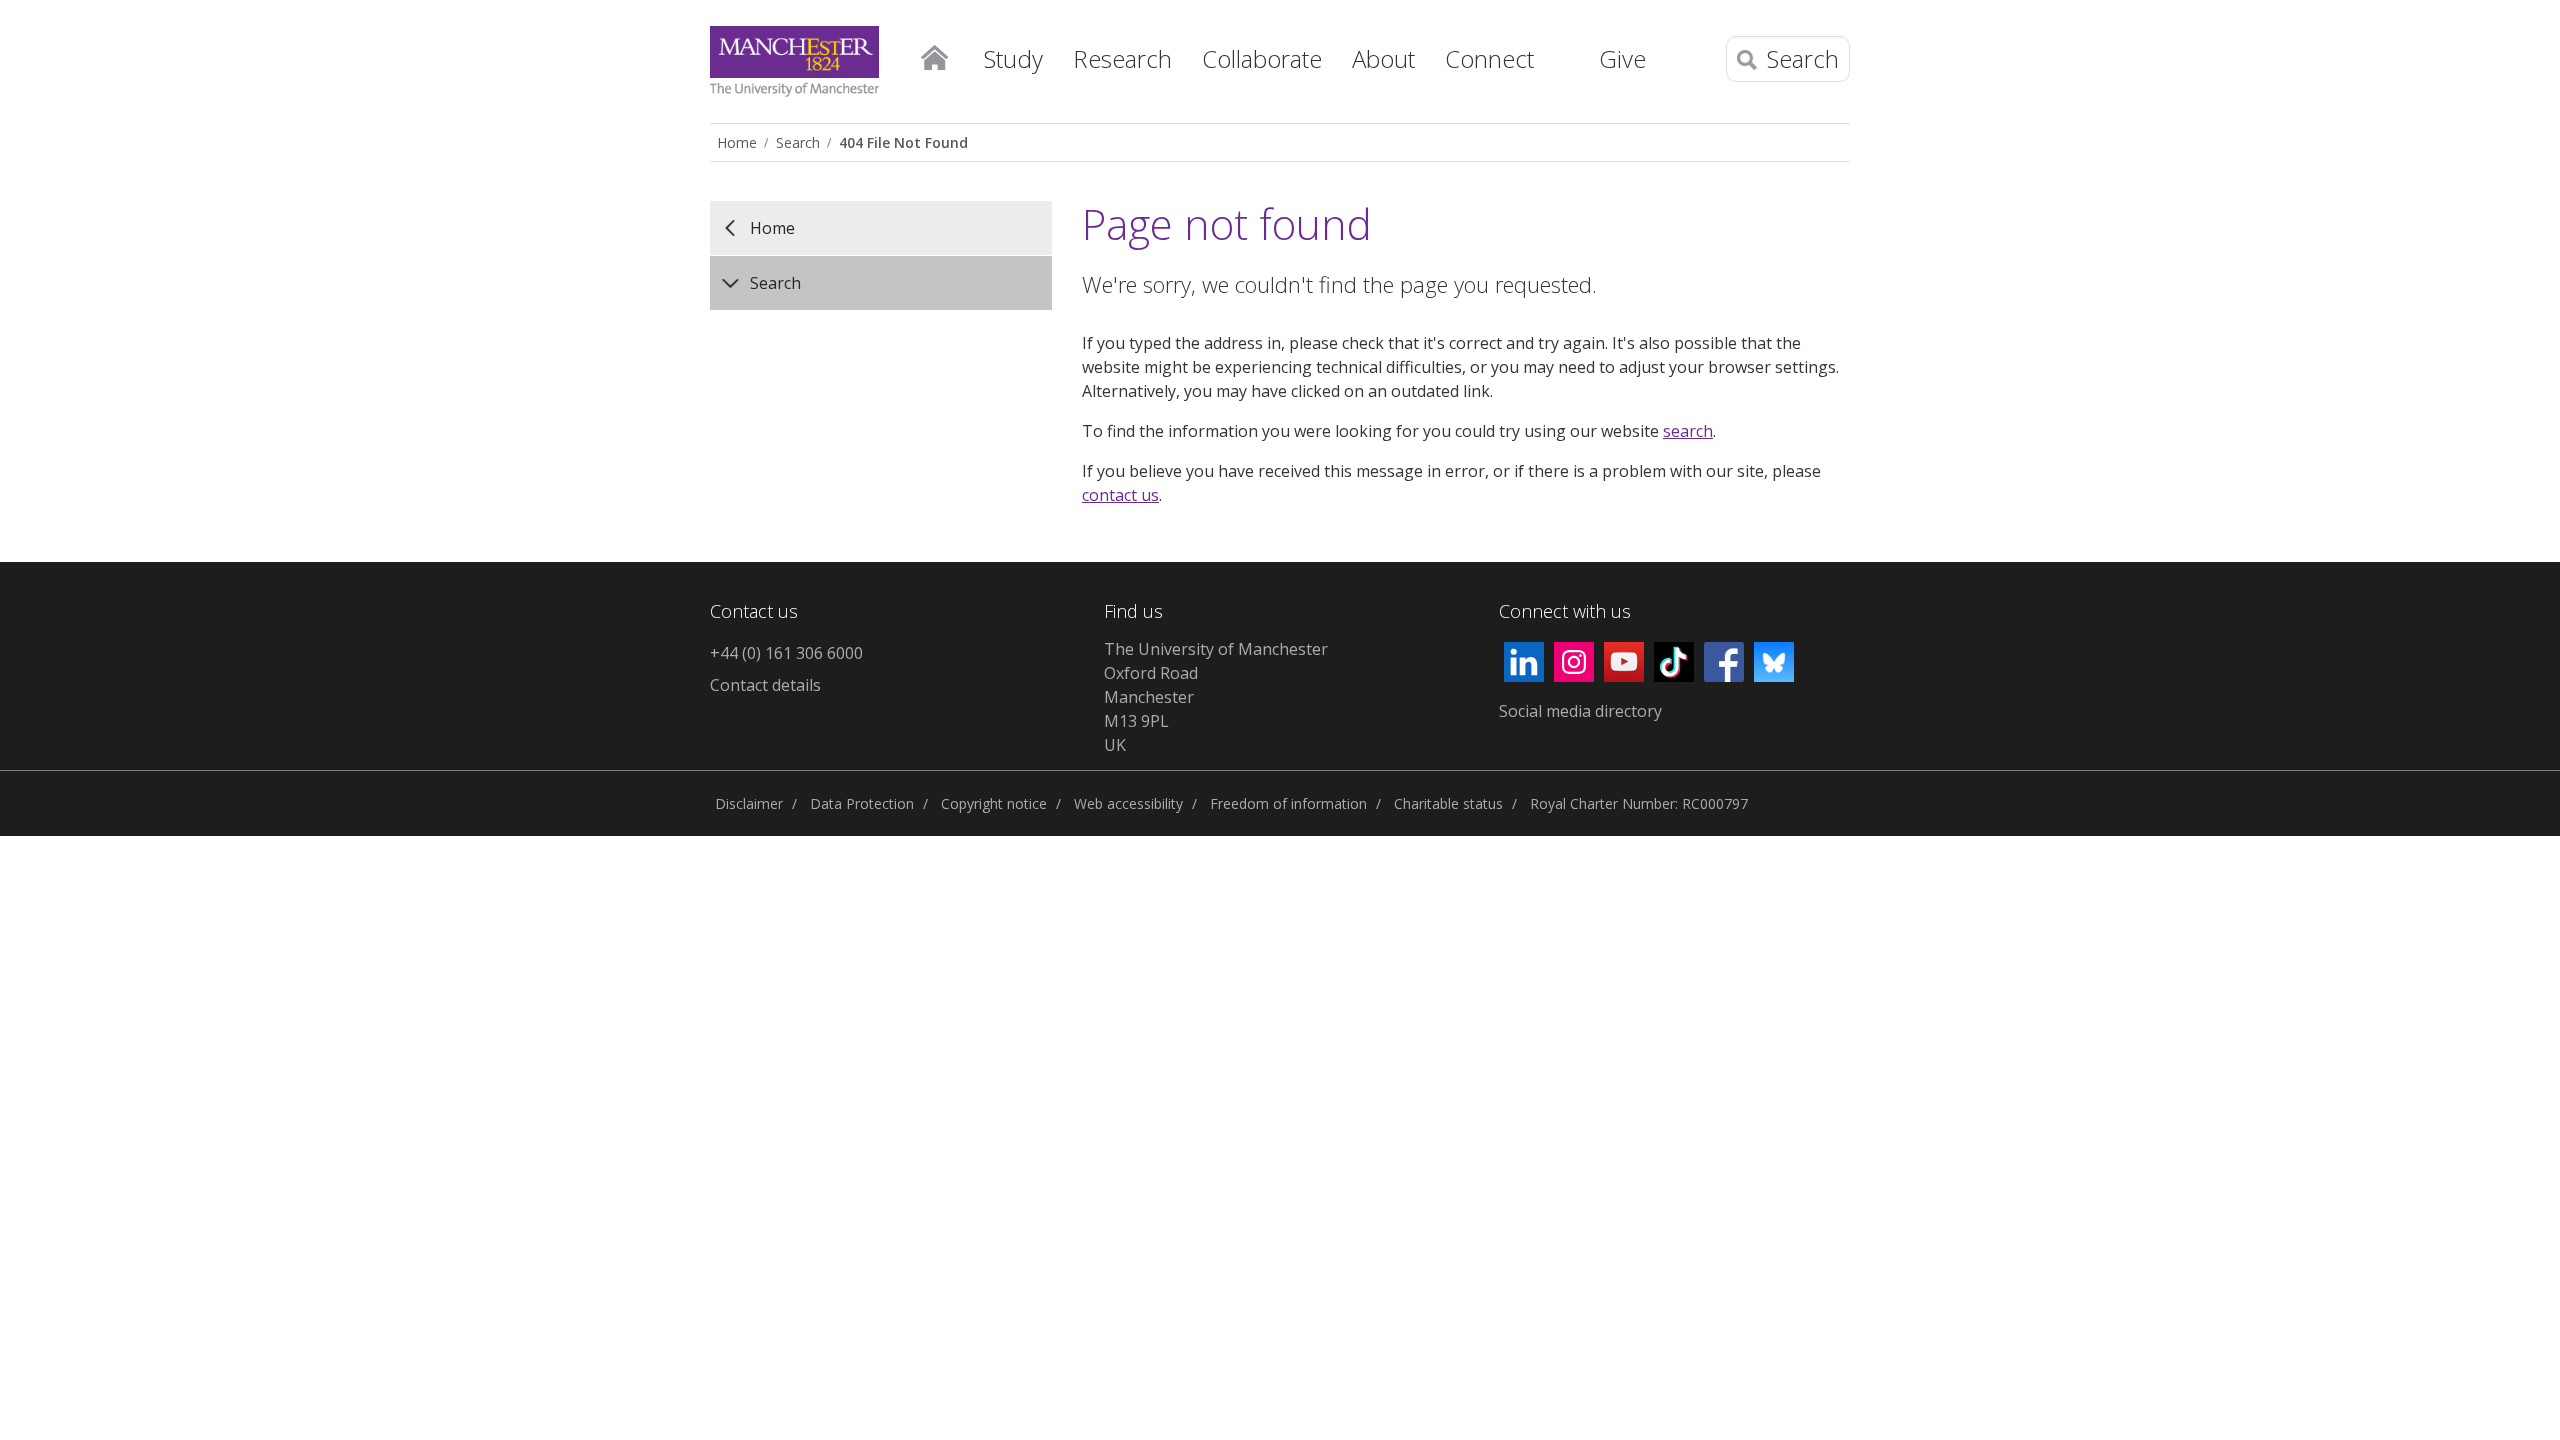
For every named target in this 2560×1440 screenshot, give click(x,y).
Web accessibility (1128, 803)
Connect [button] (1489, 58)
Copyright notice (994, 803)
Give (1622, 58)
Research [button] (1122, 58)
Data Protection (862, 803)
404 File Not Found (903, 142)
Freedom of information (1288, 803)
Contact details (765, 685)
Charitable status (1448, 803)
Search (798, 142)
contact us (1120, 495)
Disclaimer (749, 803)
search (1688, 431)
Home (934, 56)
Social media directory (1580, 711)
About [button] (1383, 58)
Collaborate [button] (1262, 58)
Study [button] (1013, 58)
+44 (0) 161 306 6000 (786, 653)
